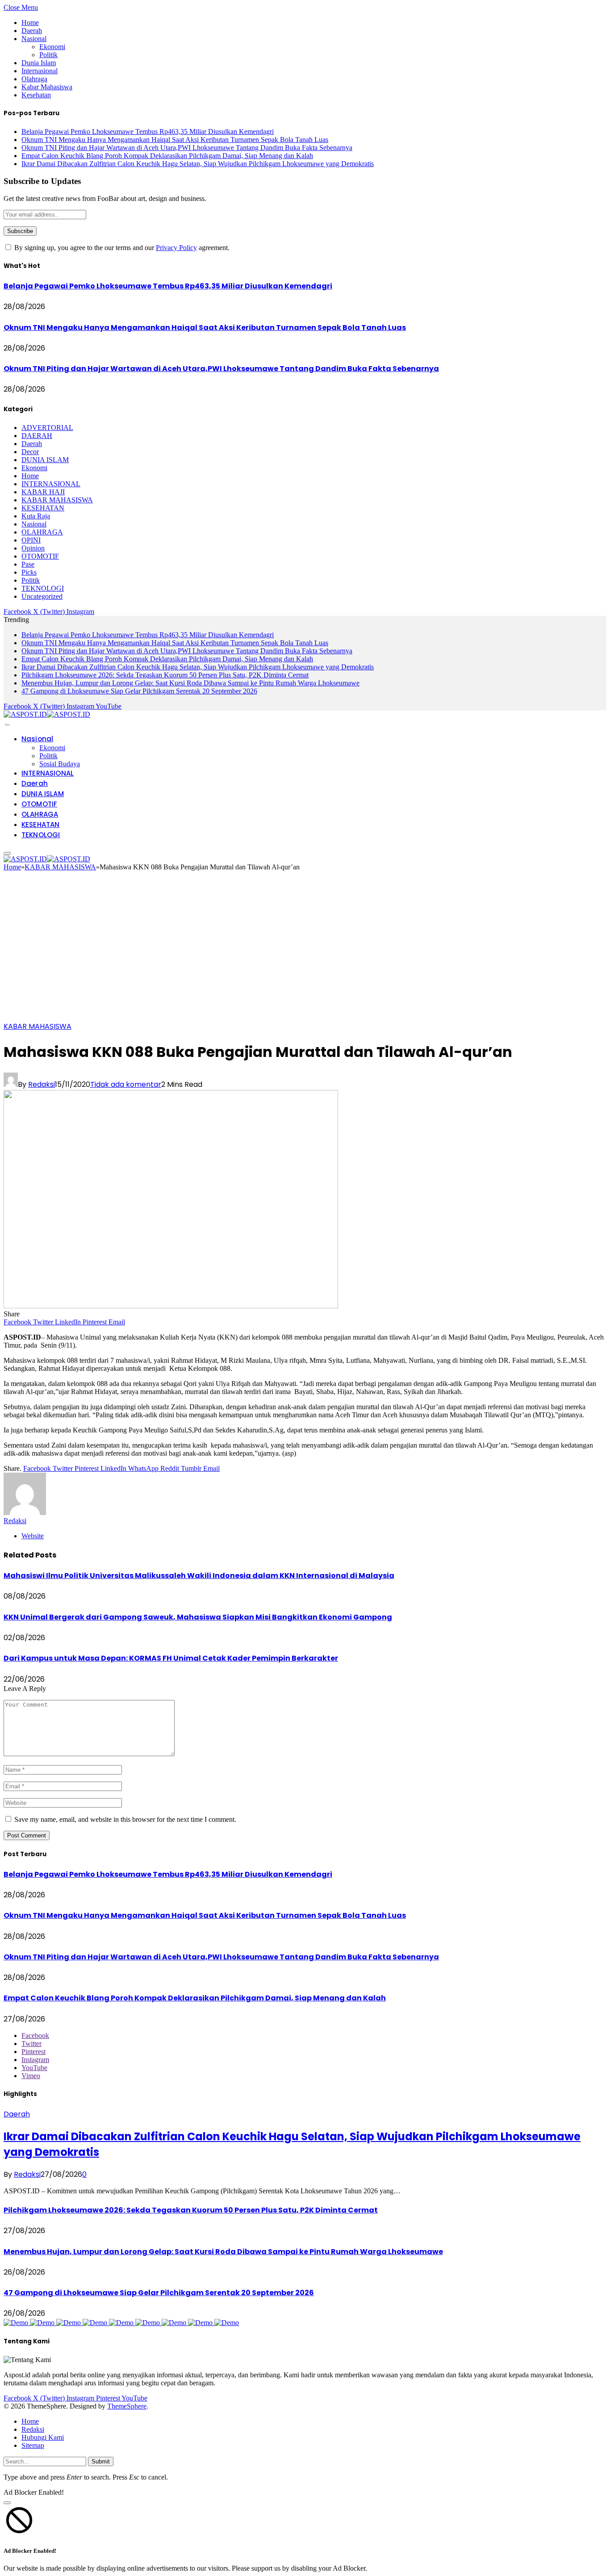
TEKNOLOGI (43, 588)
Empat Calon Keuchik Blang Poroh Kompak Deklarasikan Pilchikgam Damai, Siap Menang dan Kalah (167, 156)
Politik (48, 55)
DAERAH (37, 436)
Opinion (33, 548)
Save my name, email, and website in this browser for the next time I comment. (125, 1819)
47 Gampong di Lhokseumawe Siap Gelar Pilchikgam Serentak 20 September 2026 (139, 691)
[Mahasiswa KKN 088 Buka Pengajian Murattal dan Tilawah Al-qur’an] (171, 1306)
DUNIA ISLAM (45, 460)
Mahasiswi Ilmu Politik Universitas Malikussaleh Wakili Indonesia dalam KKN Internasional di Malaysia (199, 1576)
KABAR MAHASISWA (57, 500)
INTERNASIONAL (51, 484)
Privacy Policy (176, 248)
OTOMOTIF (40, 556)
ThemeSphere (127, 2406)
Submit (101, 2461)
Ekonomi (52, 47)
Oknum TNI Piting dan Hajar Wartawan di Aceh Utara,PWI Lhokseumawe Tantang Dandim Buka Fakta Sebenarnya (187, 148)
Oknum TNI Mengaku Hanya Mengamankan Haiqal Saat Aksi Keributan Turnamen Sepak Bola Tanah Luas (175, 140)
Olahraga (34, 79)
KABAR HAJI (43, 492)
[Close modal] (7, 2503)
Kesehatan (36, 95)
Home (30, 23)
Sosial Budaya (60, 764)
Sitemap (33, 2445)
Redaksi (42, 1084)
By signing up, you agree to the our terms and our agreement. (121, 248)
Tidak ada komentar (126, 1084)
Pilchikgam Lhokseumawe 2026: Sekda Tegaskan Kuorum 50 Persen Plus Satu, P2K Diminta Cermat (165, 675)
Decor (30, 452)
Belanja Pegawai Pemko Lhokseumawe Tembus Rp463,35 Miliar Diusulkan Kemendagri (148, 132)
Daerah (32, 31)
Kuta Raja (36, 516)
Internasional (40, 71)
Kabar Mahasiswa (47, 87)
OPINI (31, 540)
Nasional (34, 39)
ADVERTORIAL (47, 428)
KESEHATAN (43, 508)
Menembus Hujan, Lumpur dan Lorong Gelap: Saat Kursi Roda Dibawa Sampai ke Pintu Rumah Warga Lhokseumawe (190, 683)
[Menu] (7, 725)
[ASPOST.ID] (47, 714)
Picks (29, 572)
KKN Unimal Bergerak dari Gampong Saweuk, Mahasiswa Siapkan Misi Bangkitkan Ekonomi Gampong (198, 1617)
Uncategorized (42, 596)
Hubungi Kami (43, 2437)
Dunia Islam (39, 63)
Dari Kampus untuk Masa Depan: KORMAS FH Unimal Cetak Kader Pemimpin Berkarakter (171, 1658)
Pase (28, 564)
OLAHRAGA (42, 532)
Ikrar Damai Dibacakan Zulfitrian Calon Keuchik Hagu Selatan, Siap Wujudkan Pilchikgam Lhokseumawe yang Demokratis (198, 164)
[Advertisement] (305, 949)
